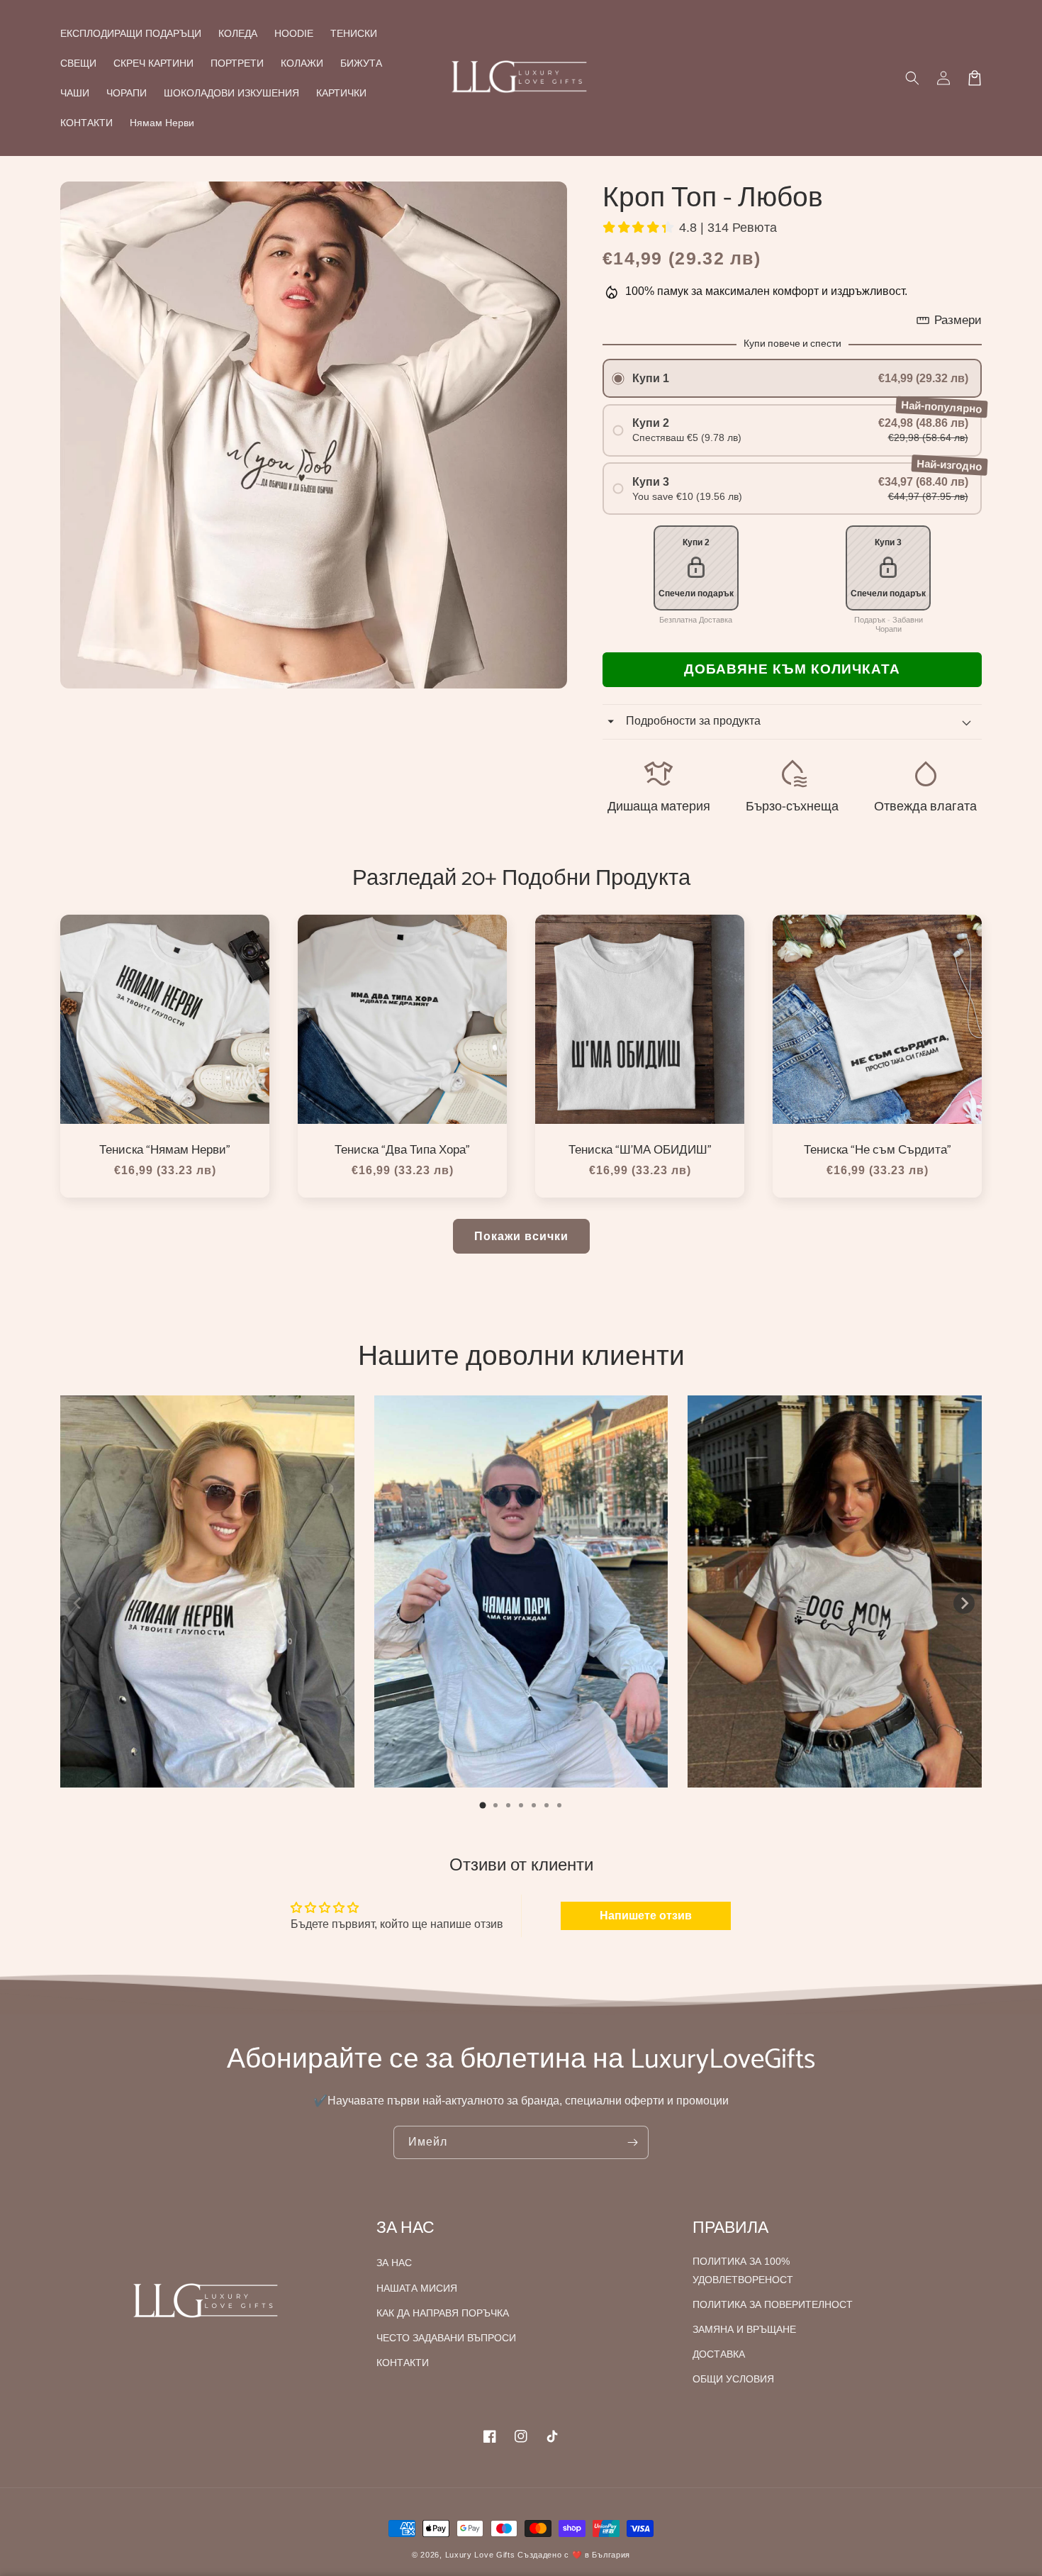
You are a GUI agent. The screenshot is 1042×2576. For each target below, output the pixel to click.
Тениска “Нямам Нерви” (165, 1150)
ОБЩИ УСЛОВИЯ (733, 2379)
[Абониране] (632, 2142)
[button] (912, 78)
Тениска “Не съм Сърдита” (878, 1150)
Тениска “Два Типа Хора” (402, 1150)
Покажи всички (521, 1236)
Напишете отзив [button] (646, 1916)
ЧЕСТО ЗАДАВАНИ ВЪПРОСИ (446, 2338)
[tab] (483, 1805)
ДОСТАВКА (719, 2354)
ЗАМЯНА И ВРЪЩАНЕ (744, 2329)
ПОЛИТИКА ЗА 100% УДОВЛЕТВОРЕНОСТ (743, 2270)
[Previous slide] (78, 1603)
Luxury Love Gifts (480, 2555)
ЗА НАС (394, 2263)
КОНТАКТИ (403, 2363)
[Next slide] (964, 1603)
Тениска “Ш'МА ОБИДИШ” (640, 1150)
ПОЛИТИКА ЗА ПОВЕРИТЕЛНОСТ (773, 2304)
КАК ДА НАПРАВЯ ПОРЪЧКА (443, 2313)
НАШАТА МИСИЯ (417, 2288)
